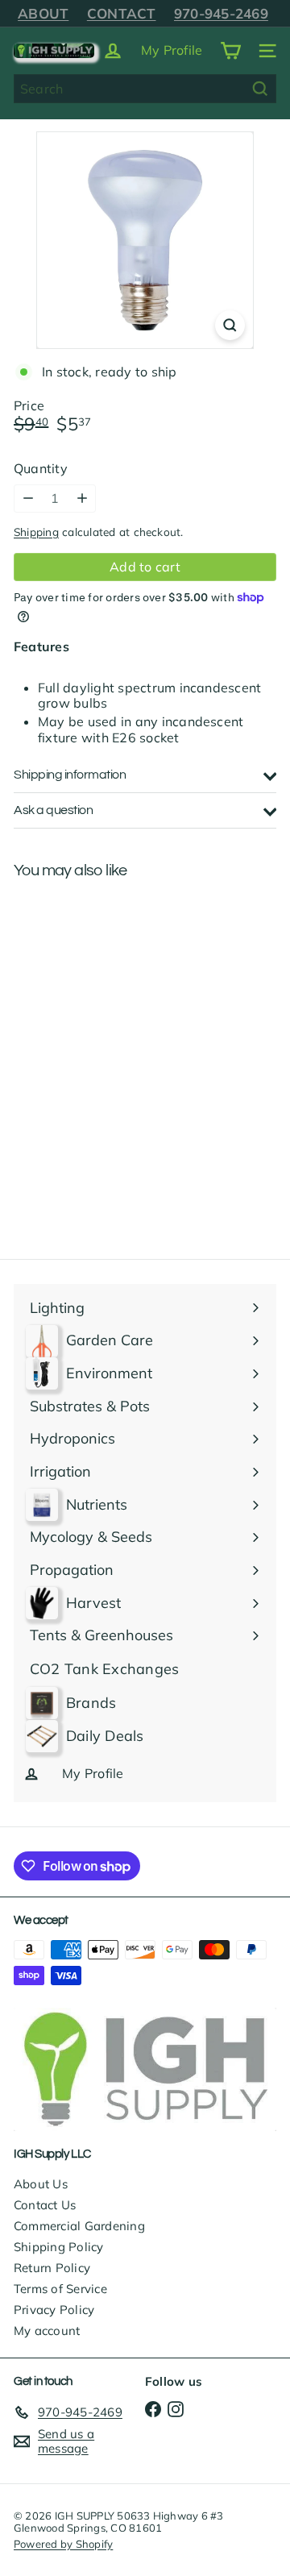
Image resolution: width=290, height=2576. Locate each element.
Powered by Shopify (63, 2544)
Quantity (41, 469)
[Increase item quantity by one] (82, 499)
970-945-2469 (221, 13)
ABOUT (43, 13)
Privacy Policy (54, 2310)
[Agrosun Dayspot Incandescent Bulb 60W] (114, 1019)
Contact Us (45, 2205)
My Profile (172, 50)
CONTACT (122, 13)
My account (47, 2331)
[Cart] (230, 51)
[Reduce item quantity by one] (28, 499)
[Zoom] (230, 325)
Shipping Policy (59, 2247)
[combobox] (145, 89)
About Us (41, 2184)
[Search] (260, 89)
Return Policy (52, 2268)
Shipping (36, 532)
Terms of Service (60, 2289)
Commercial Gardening (79, 2226)
